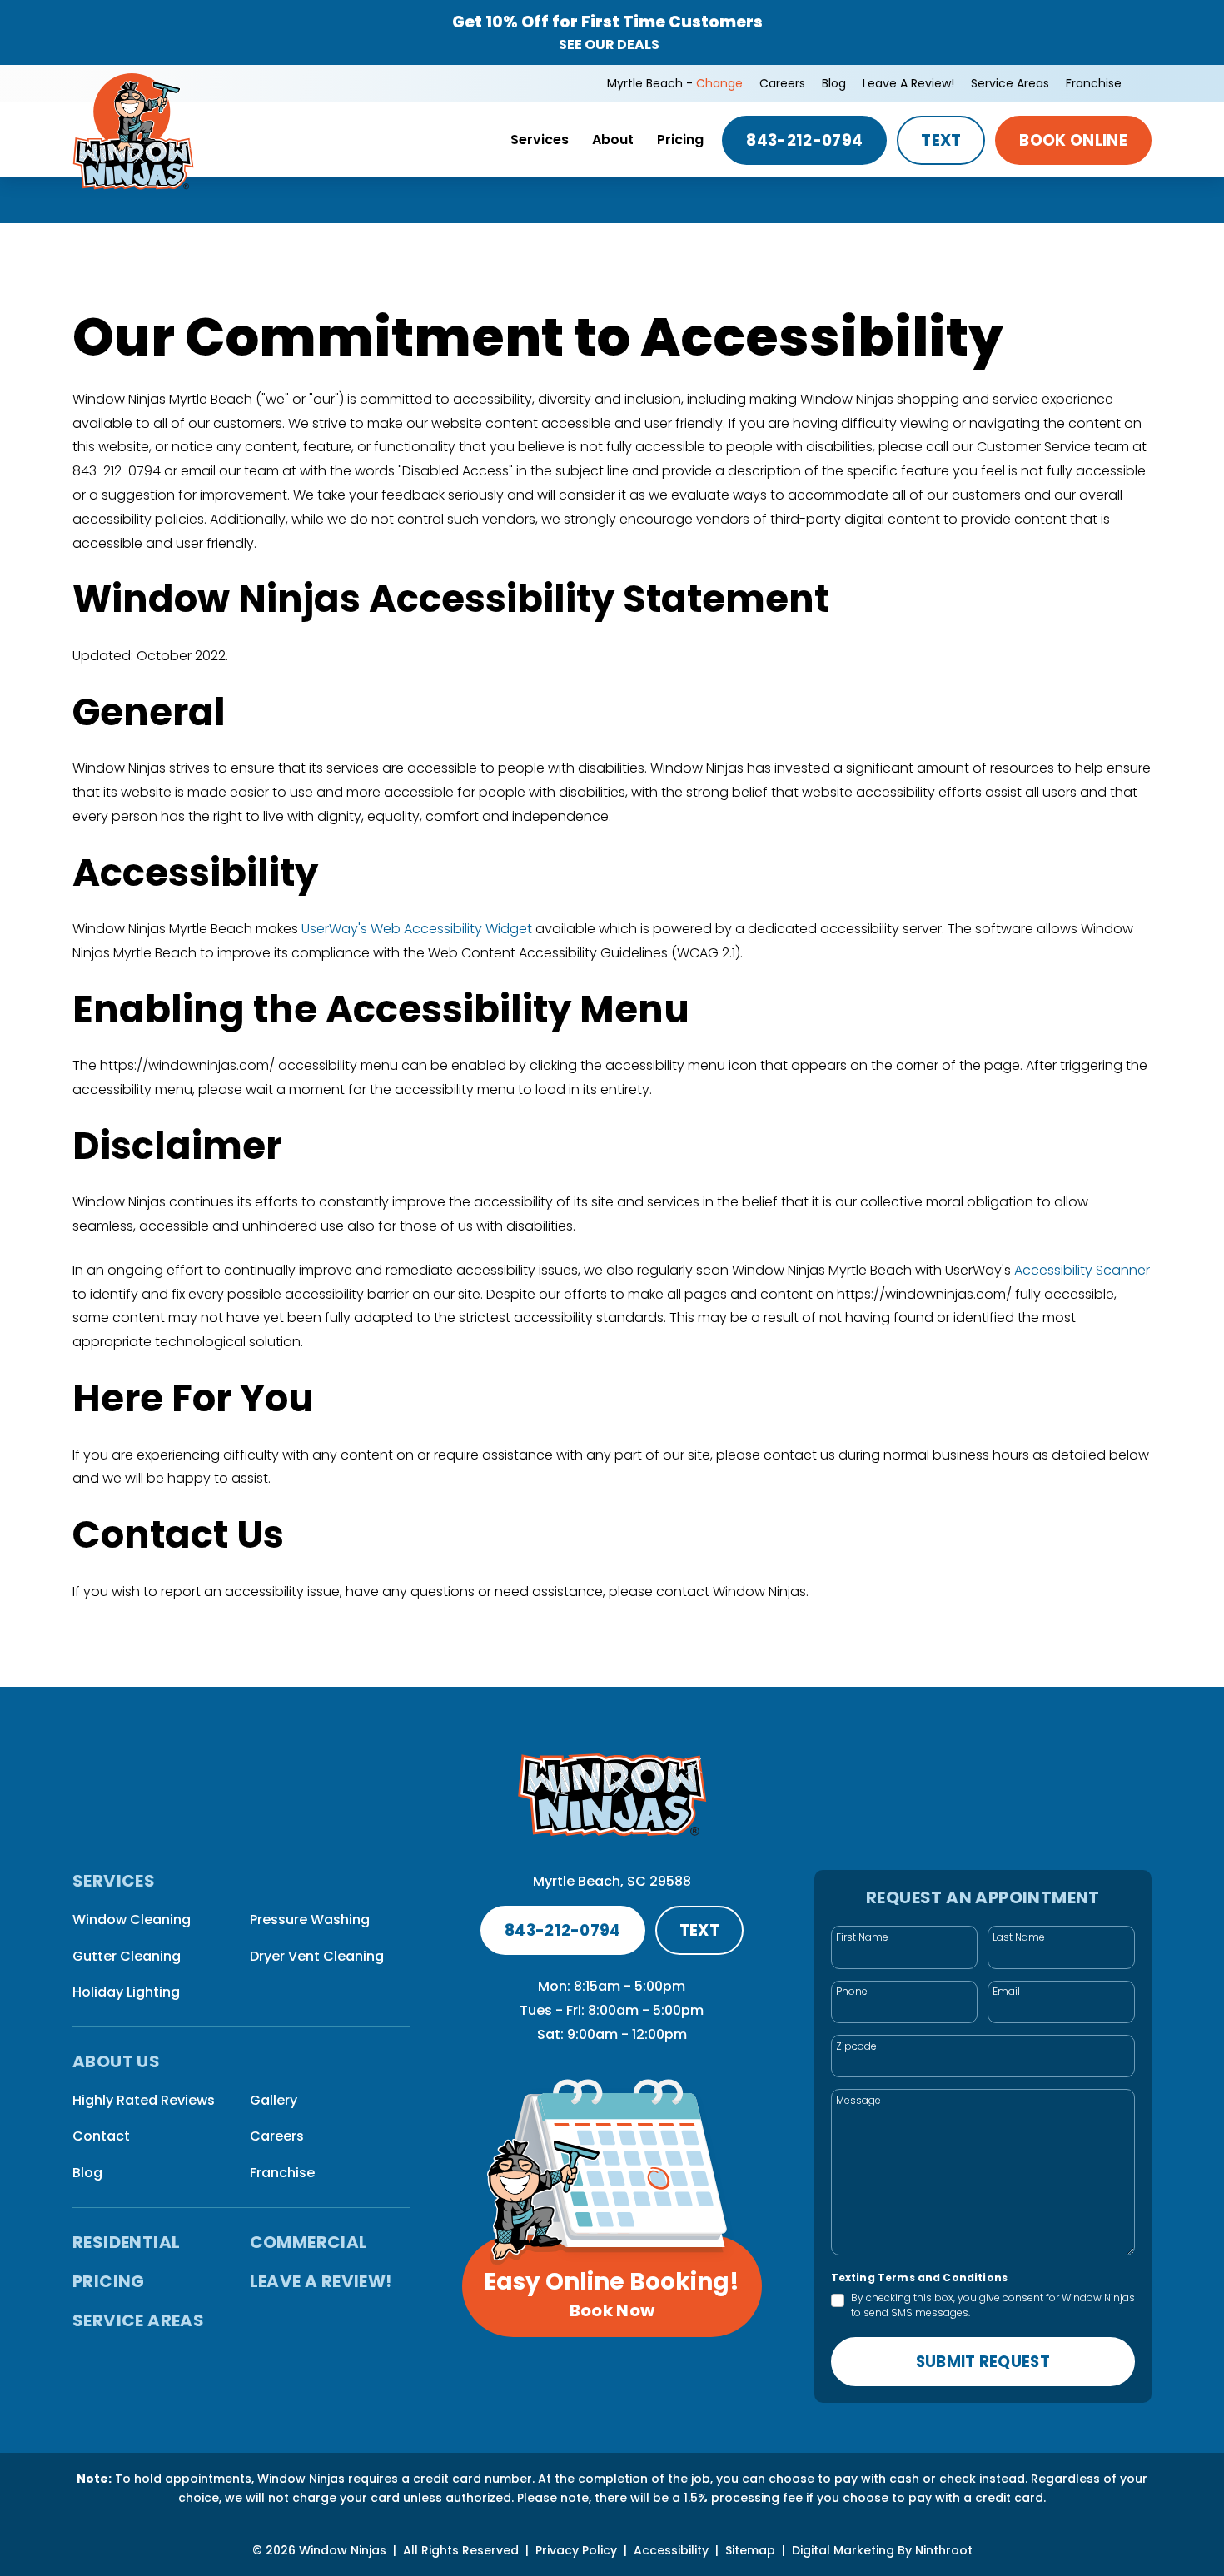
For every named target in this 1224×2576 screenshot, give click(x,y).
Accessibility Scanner (1082, 1270)
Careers (782, 83)
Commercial (309, 2242)
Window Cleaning (132, 1920)
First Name (862, 1937)
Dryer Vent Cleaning (317, 1956)
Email (1006, 1991)
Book (1073, 140)
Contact (101, 2136)
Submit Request (983, 2362)
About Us (116, 2062)
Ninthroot (944, 2550)
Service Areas (1010, 83)
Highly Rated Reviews (144, 2100)
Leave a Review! (908, 83)
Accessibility (671, 2550)
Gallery (274, 2100)
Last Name (1019, 1937)
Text (941, 140)
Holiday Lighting (126, 1992)
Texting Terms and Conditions (919, 2278)
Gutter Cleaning (127, 1956)
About (613, 139)
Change (719, 83)
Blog (834, 83)
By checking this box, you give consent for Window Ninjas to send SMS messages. (993, 2305)
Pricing (680, 139)
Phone (852, 1991)
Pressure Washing (310, 1920)
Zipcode (856, 2046)
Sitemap (750, 2550)
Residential (126, 2242)
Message (858, 2100)
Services (540, 139)
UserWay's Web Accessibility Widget (418, 929)
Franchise (1094, 83)
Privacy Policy (576, 2550)
